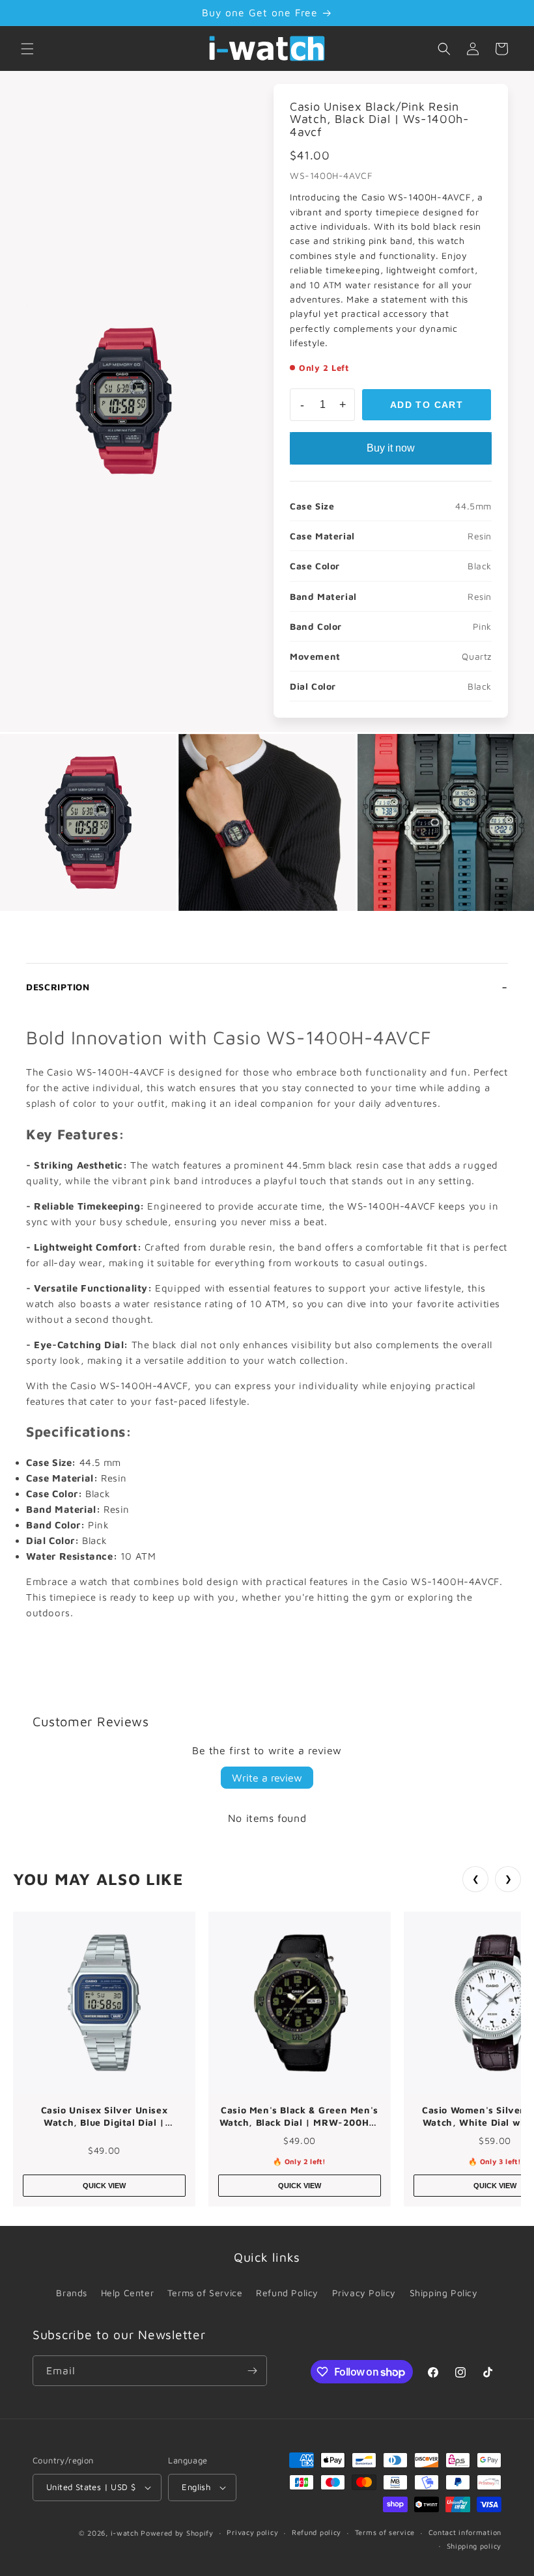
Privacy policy (252, 2532)
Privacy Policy (364, 2293)
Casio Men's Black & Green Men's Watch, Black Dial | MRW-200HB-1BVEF (300, 2117)
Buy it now (391, 448)
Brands (72, 2293)
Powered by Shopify (177, 2533)
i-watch (125, 2533)
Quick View (104, 2186)
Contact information (465, 2532)
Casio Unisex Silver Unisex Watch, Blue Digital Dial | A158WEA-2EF (105, 2117)
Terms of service (385, 2532)
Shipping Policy (444, 2293)
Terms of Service (205, 2293)
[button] (27, 49)
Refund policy (316, 2532)
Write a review (267, 1778)
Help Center (128, 2293)
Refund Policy (287, 2293)
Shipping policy (474, 2546)
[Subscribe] (252, 2371)
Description (58, 987)
